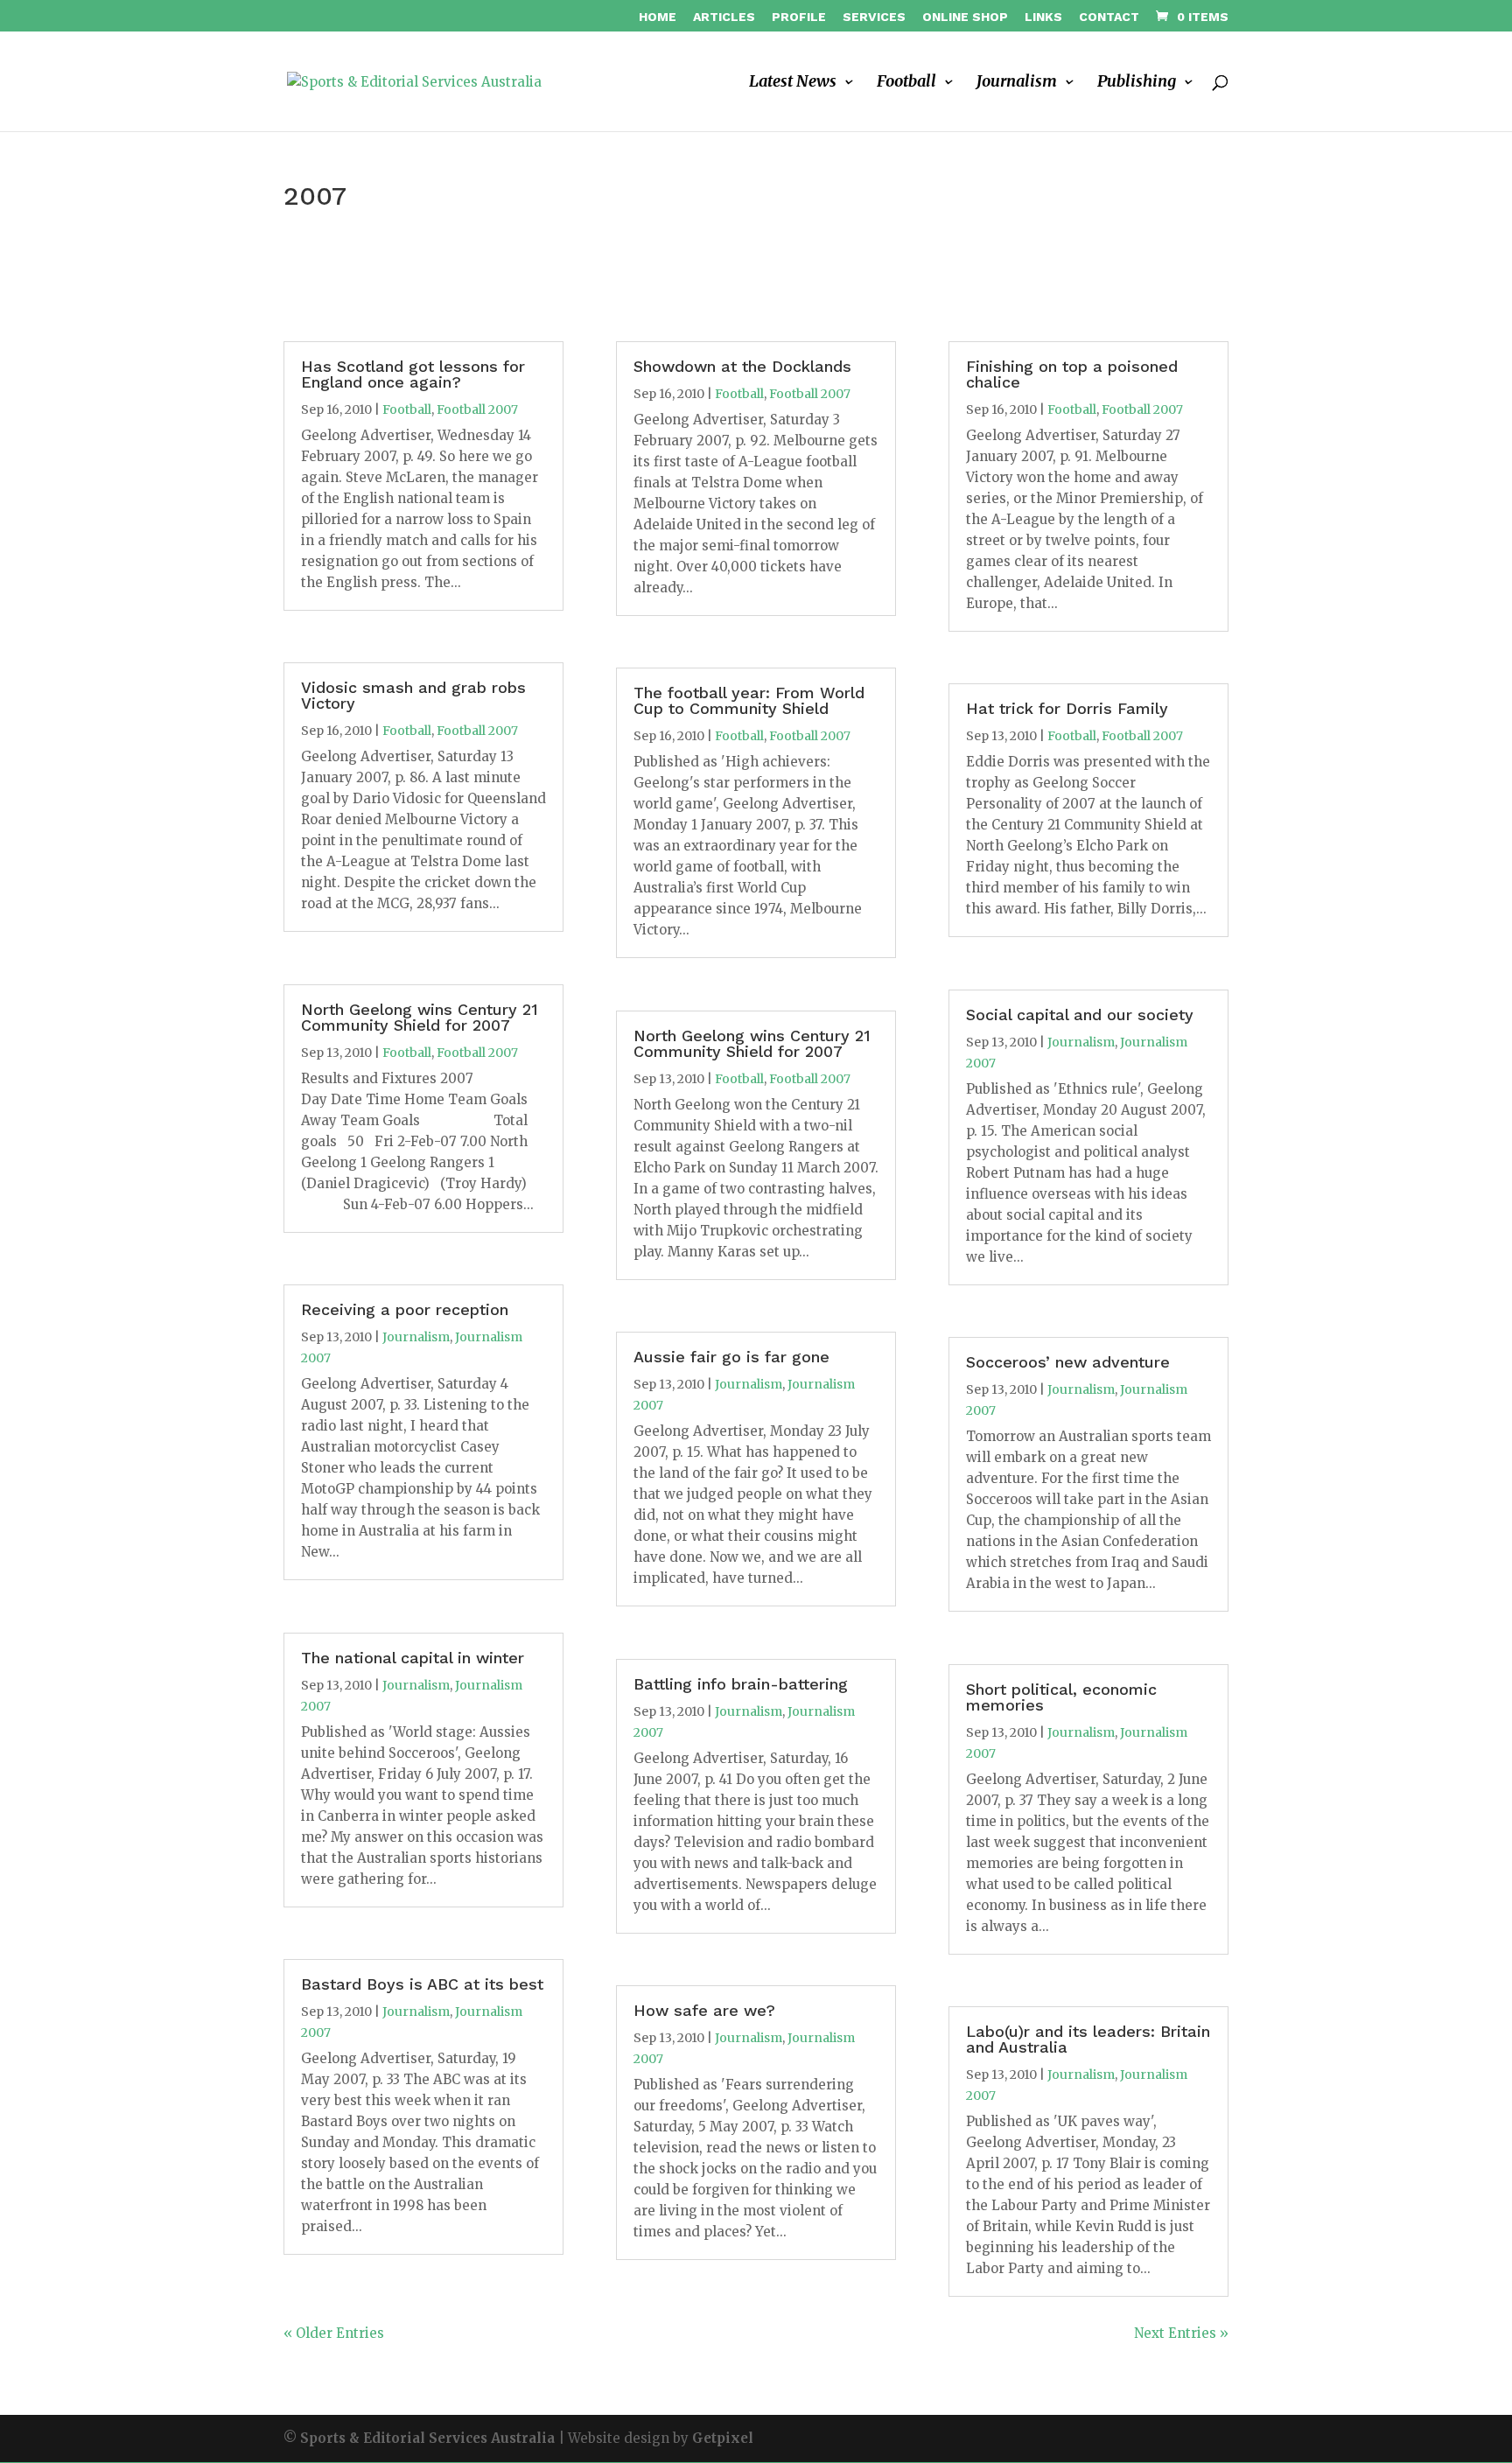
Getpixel (723, 2438)
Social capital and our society (1080, 1015)
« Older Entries (334, 2333)
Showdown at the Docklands (742, 366)
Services (874, 17)
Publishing (1137, 83)
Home (658, 17)
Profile (799, 17)
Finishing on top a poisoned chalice (1072, 374)
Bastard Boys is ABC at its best (422, 1984)
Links (1043, 17)
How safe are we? (704, 2010)
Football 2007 (477, 409)
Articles (724, 17)
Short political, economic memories (1061, 1697)
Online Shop (965, 17)
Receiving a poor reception (405, 1309)
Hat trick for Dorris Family (1067, 708)
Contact (1109, 17)
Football (906, 83)
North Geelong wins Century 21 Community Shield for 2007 (420, 1017)
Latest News (793, 83)
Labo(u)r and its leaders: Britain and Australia (1088, 2039)
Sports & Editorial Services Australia (427, 2438)
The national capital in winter (413, 1658)
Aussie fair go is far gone (731, 1357)
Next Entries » (1181, 2333)
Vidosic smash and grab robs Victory (413, 695)
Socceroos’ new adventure (1068, 1362)
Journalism (1017, 83)
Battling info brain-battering (741, 1684)
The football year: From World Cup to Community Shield (749, 700)
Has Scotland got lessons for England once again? (413, 374)
